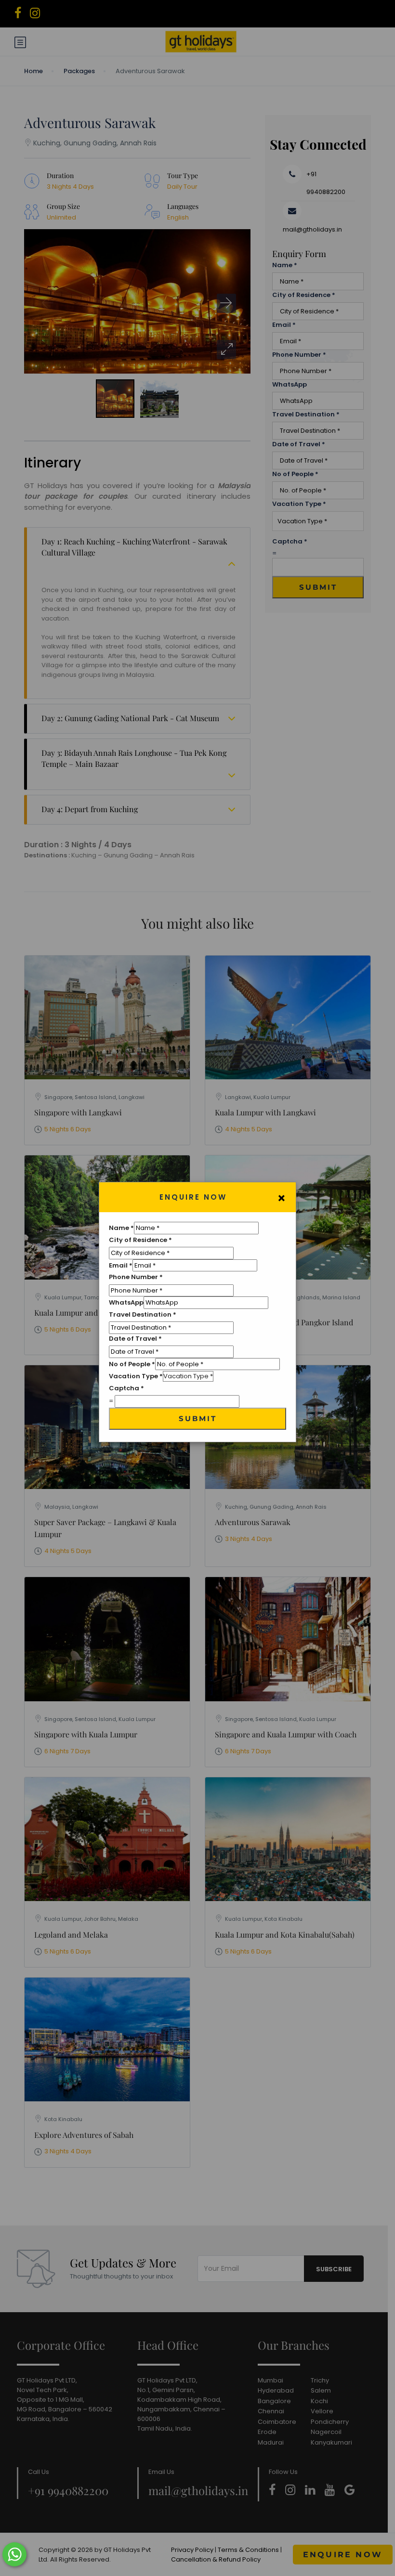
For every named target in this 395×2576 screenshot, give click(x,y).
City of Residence (140, 1240)
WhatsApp (126, 1302)
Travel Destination (143, 1314)
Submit (198, 1418)
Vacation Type (136, 1376)
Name (121, 1228)
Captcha (126, 1388)
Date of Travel (135, 1339)
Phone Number (136, 1277)
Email (121, 1265)
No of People (132, 1364)
